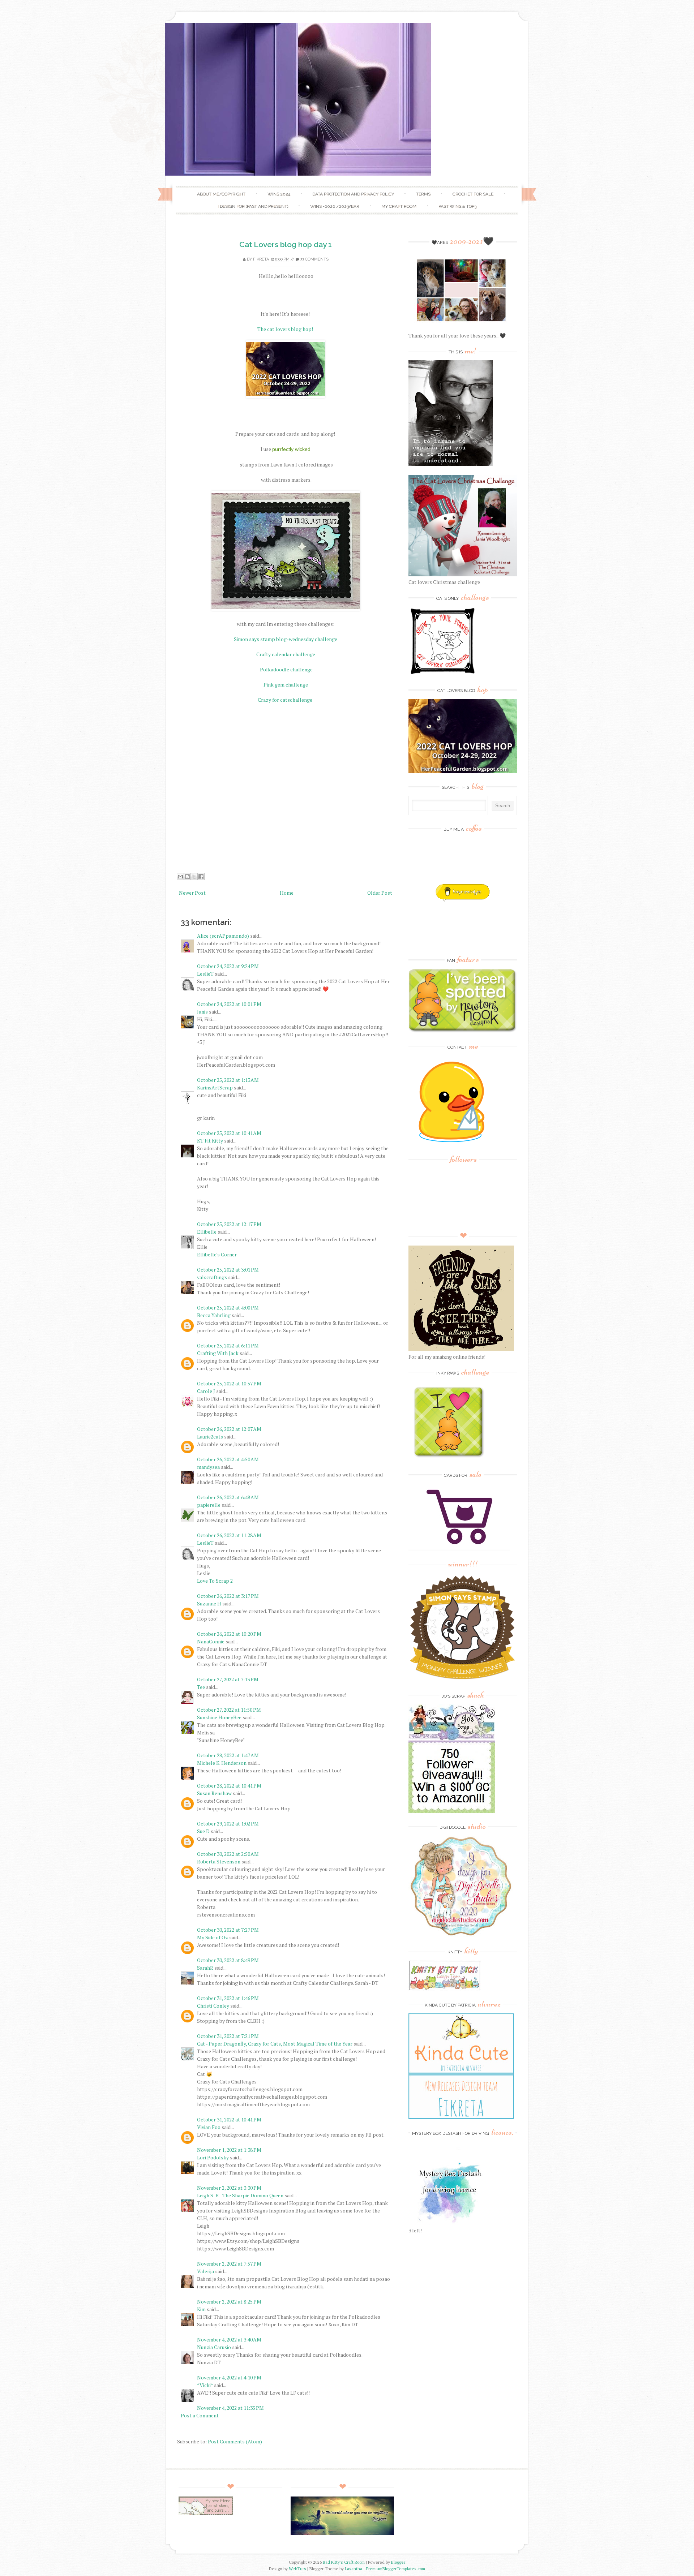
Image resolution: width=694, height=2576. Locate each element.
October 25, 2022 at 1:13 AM (228, 1080)
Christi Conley (213, 2006)
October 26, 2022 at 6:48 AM (228, 1497)
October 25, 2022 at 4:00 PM (228, 1308)
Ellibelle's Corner (217, 1254)
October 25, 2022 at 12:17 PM (229, 1224)
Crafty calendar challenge (286, 654)
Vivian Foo (209, 2127)
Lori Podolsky (213, 2157)
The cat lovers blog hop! (286, 329)
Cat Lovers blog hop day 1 (286, 244)
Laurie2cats (210, 1437)
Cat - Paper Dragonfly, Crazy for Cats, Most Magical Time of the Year (275, 2044)
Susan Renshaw (214, 1793)
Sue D (203, 1831)
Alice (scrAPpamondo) (223, 936)
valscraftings (212, 1277)
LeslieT (205, 974)
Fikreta (261, 259)
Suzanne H (209, 1603)
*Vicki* (205, 2385)
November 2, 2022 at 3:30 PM (229, 2188)
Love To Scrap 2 (215, 1581)
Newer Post (192, 893)
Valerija (205, 2271)
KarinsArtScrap (215, 1087)
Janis (202, 1012)
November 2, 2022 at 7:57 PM (229, 2264)
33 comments (314, 259)
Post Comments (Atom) (235, 2441)
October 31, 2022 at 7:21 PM (228, 2036)
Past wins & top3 (457, 206)
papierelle (209, 1505)
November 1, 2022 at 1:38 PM (229, 2150)
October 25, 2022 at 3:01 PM (228, 1270)
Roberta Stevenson (219, 1861)
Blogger (398, 2562)
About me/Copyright (221, 194)
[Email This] (180, 877)
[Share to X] (194, 877)
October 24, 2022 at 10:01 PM (229, 1004)
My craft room (399, 206)
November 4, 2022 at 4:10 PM (229, 2377)
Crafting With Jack (218, 1353)
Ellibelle (207, 1232)
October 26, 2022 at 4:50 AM (228, 1459)
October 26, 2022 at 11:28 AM (229, 1535)
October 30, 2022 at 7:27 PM (228, 1930)
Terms (423, 194)
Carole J (206, 1391)
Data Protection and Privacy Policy (353, 194)
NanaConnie (211, 1641)
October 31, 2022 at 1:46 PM (228, 1998)
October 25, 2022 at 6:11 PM (228, 1345)
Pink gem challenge (286, 685)
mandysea (208, 1467)
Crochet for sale (473, 194)
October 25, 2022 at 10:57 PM (229, 1383)
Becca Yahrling (214, 1315)
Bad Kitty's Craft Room (344, 2562)
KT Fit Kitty (210, 1141)
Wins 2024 (279, 194)
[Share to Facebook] (201, 877)
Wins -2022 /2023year (335, 206)
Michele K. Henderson (222, 1763)
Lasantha (354, 2569)
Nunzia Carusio (214, 2347)
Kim (201, 2309)
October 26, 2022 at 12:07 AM (229, 1429)
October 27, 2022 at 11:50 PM (229, 1710)
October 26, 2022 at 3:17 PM (228, 1596)
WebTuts (297, 2569)
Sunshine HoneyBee (219, 1717)
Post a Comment (200, 2415)
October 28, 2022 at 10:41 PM (229, 1786)
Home (287, 893)
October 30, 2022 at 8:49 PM (228, 1960)
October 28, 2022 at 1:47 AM (228, 1755)
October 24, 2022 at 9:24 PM (228, 966)
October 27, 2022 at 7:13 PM (228, 1679)
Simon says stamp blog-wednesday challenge (286, 639)
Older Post (380, 893)
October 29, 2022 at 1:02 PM (228, 1824)
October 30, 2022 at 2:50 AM (228, 1854)
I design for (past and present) (253, 206)
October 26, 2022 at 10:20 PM (229, 1634)
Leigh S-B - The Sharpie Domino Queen (240, 2195)
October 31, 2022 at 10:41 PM (229, 2119)
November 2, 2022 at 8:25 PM (229, 2302)
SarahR (205, 1968)
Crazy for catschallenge (286, 700)
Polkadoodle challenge (286, 669)
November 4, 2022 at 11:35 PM (230, 2408)
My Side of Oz (213, 1937)
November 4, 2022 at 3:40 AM (229, 2340)
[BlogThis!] (187, 877)
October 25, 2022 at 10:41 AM (229, 1133)
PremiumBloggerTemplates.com (396, 2569)
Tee (202, 1687)
